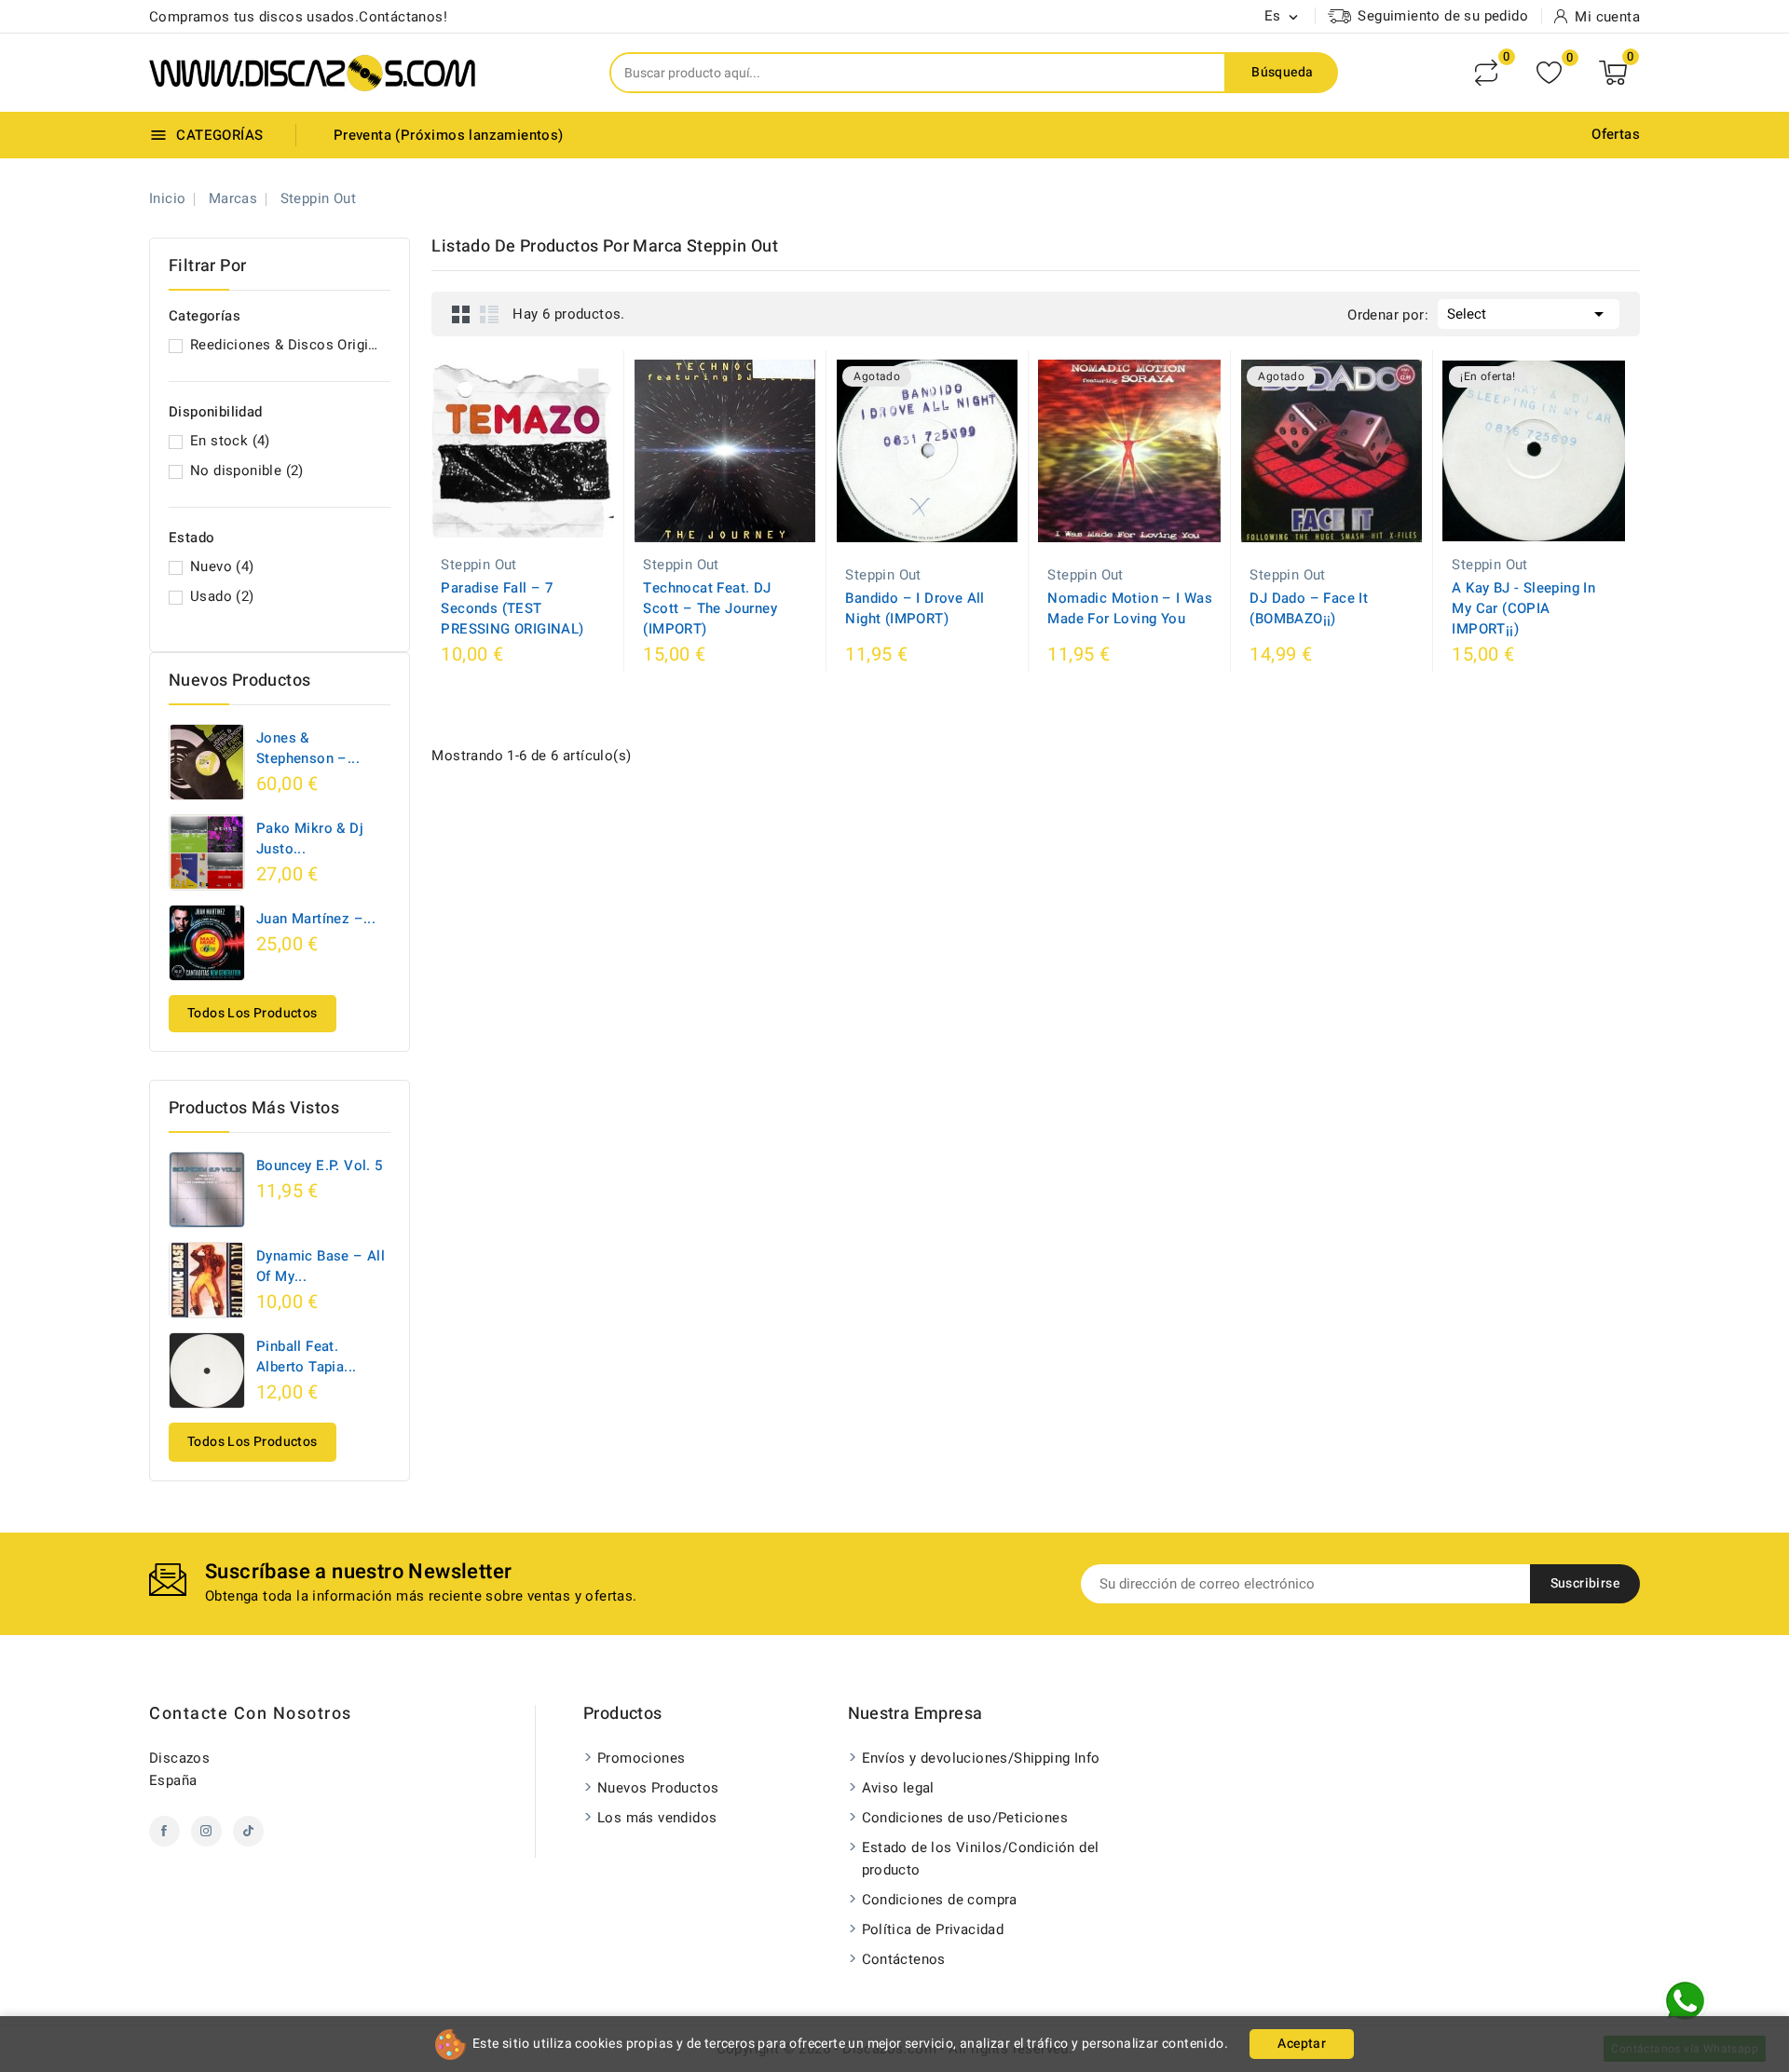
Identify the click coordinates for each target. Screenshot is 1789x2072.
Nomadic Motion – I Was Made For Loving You (1130, 608)
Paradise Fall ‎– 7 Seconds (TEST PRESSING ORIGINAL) (512, 608)
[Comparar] (1486, 73)
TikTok (248, 1831)
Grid (461, 314)
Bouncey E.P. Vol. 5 (320, 1165)
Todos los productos (253, 1013)
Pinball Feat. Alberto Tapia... (306, 1356)
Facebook (164, 1831)
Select (1529, 314)
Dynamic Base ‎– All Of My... (321, 1266)
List (489, 314)
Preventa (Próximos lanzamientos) (449, 135)
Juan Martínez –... (316, 919)
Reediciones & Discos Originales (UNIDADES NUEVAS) (287, 345)
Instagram (206, 1831)
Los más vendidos (657, 1818)
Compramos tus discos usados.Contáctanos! (298, 17)
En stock (230, 441)
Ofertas (1616, 134)
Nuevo (222, 566)
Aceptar (1302, 2044)
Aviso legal (898, 1788)
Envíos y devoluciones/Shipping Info (981, 1758)
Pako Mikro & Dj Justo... (310, 838)
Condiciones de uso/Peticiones (965, 1818)
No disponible (247, 470)
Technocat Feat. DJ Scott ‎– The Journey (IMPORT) (710, 608)
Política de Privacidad (933, 1929)
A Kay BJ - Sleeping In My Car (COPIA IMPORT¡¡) (1523, 608)
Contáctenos (904, 1959)
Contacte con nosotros (251, 1714)
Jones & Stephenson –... (308, 748)
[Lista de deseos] (1549, 73)
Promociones (641, 1758)
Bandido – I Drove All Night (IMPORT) (915, 608)
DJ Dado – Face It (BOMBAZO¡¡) (1309, 608)
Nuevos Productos (658, 1788)
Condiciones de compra (940, 1900)
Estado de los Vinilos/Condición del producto (981, 1859)
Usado (222, 596)
